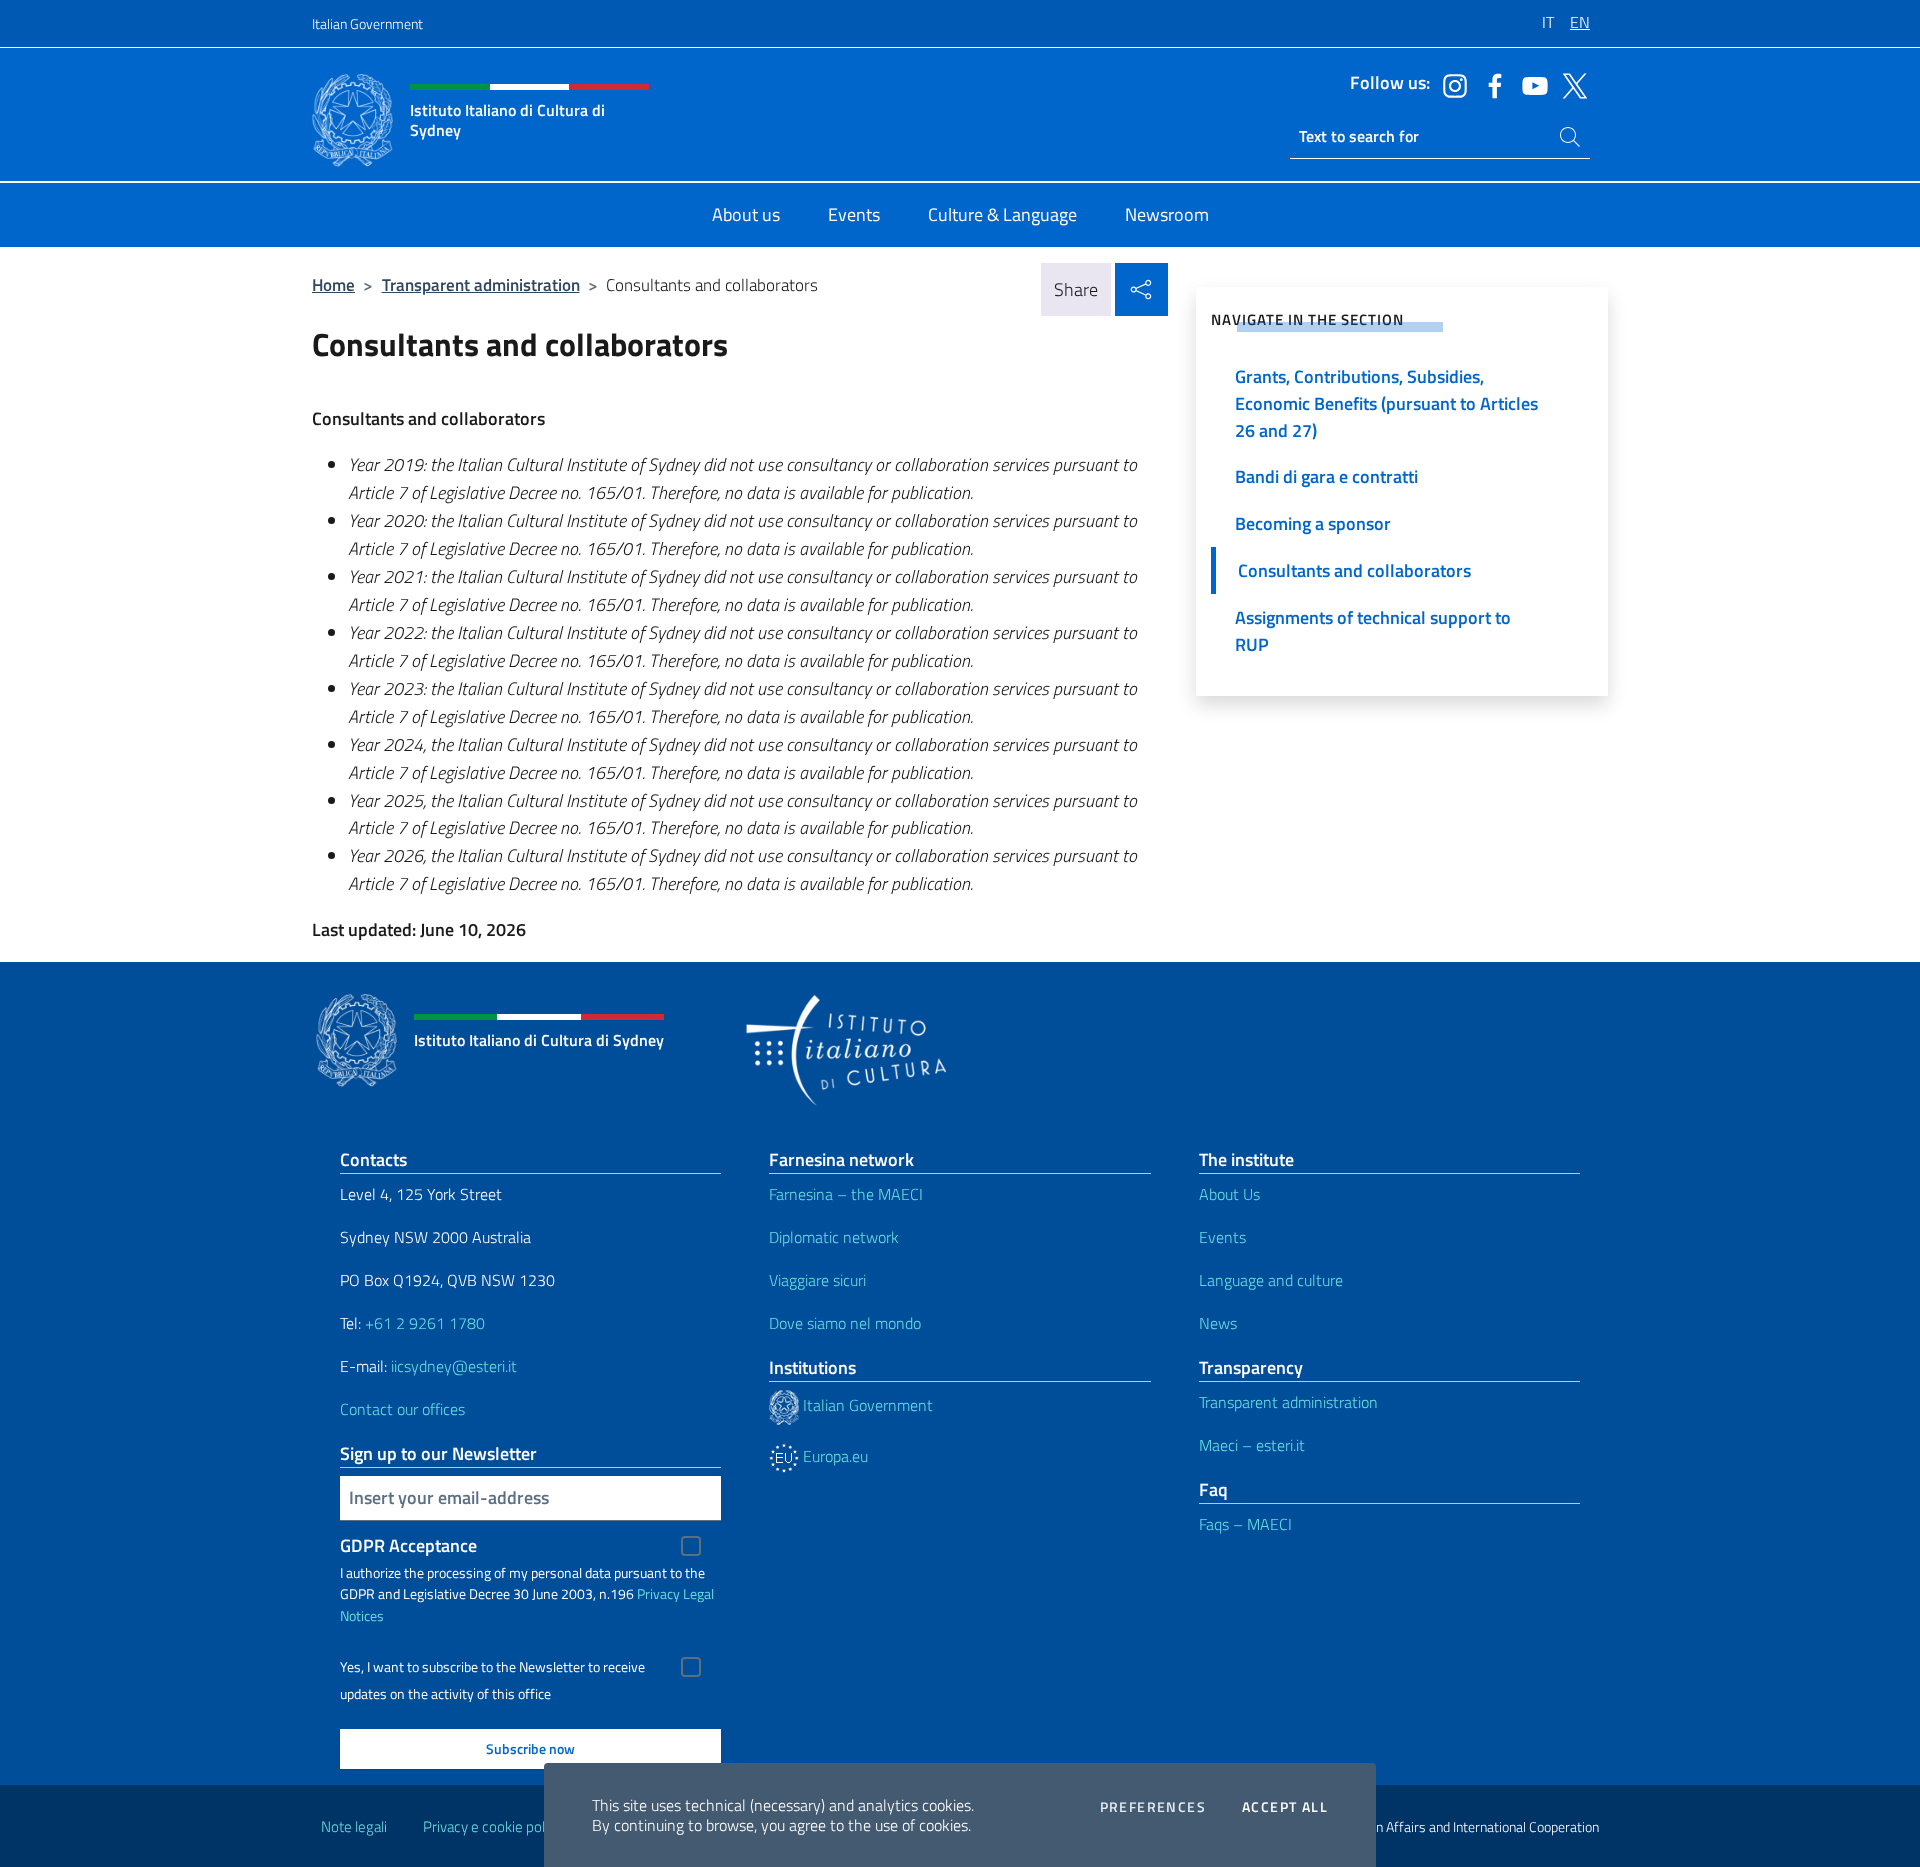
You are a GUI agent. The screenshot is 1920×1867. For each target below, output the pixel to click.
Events (1222, 1237)
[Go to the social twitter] (1570, 84)
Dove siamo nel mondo (845, 1323)
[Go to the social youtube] (1530, 84)
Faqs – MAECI (1245, 1524)
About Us (1229, 1194)
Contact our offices (402, 1409)
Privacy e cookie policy (492, 1826)
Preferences (1153, 1807)
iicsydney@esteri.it (454, 1366)
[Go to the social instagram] (1450, 84)
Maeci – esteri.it (1252, 1445)
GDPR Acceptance (408, 1545)
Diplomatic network (834, 1237)
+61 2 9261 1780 (425, 1323)
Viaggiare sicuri (817, 1280)
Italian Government (367, 23)
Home (333, 284)
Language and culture (1271, 1280)
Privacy (658, 1593)
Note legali (354, 1826)
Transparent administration (481, 284)
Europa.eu (833, 1456)
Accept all (1285, 1807)
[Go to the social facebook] (1490, 84)
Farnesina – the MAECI (846, 1194)
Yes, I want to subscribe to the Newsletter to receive (492, 1667)
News (1218, 1323)
